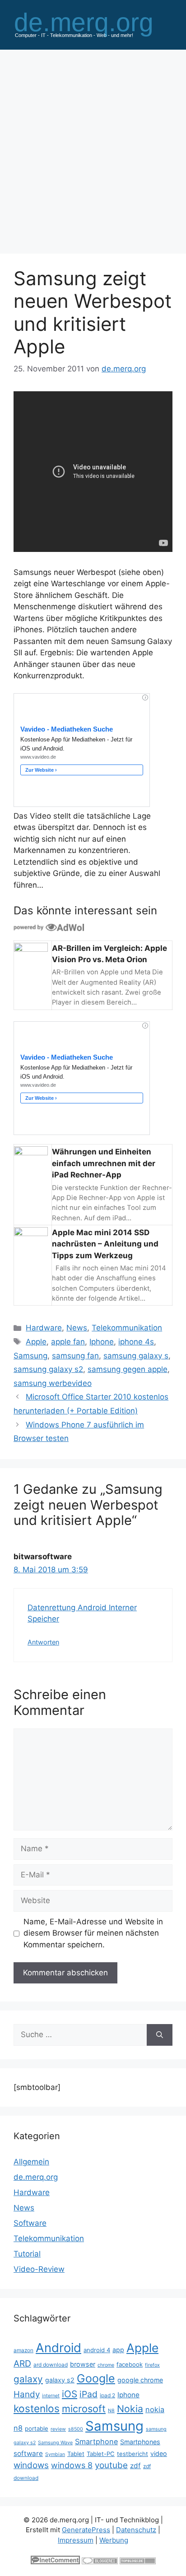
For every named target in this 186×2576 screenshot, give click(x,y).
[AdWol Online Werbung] (49, 927)
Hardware (44, 1328)
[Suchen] (160, 2035)
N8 (111, 2411)
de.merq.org (36, 2177)
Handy (27, 2394)
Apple (36, 1342)
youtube (111, 2465)
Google (96, 2378)
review (58, 2429)
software (28, 2453)
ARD (22, 2363)
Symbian (55, 2454)
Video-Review (39, 2269)
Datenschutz (136, 2530)
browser (83, 2364)
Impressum (76, 2540)
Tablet (76, 2454)
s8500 (76, 2429)
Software (30, 2223)
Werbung (114, 2540)
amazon (23, 2350)
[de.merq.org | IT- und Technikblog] (93, 24)
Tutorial (27, 2254)
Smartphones (140, 2442)
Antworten (43, 1642)
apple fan (68, 1342)
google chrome (140, 2380)
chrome (106, 2365)
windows (31, 2465)
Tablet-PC (101, 2454)
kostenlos (37, 2408)
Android (58, 2348)
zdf (135, 2466)
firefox (152, 2365)
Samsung (30, 1356)
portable (37, 2428)
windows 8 (72, 2465)
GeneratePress (86, 2530)
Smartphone (96, 2442)
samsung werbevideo (53, 1383)
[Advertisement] (93, 147)
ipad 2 (107, 2395)
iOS (70, 2394)
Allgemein (31, 2162)
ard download (51, 2365)
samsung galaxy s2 (48, 1369)
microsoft (84, 2409)
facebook (130, 2364)
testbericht (133, 2454)
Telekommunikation (127, 1328)
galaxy (28, 2379)
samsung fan (75, 1356)
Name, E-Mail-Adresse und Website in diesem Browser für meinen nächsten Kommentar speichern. (93, 1933)
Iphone (102, 1342)
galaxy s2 (60, 2380)
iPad (88, 2394)
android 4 (97, 2350)
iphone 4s (136, 1342)
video (159, 2453)
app (118, 2350)
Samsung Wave (55, 2443)
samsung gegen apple (128, 1369)
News (77, 1328)
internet (51, 2396)
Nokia (130, 2409)
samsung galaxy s (136, 1356)
